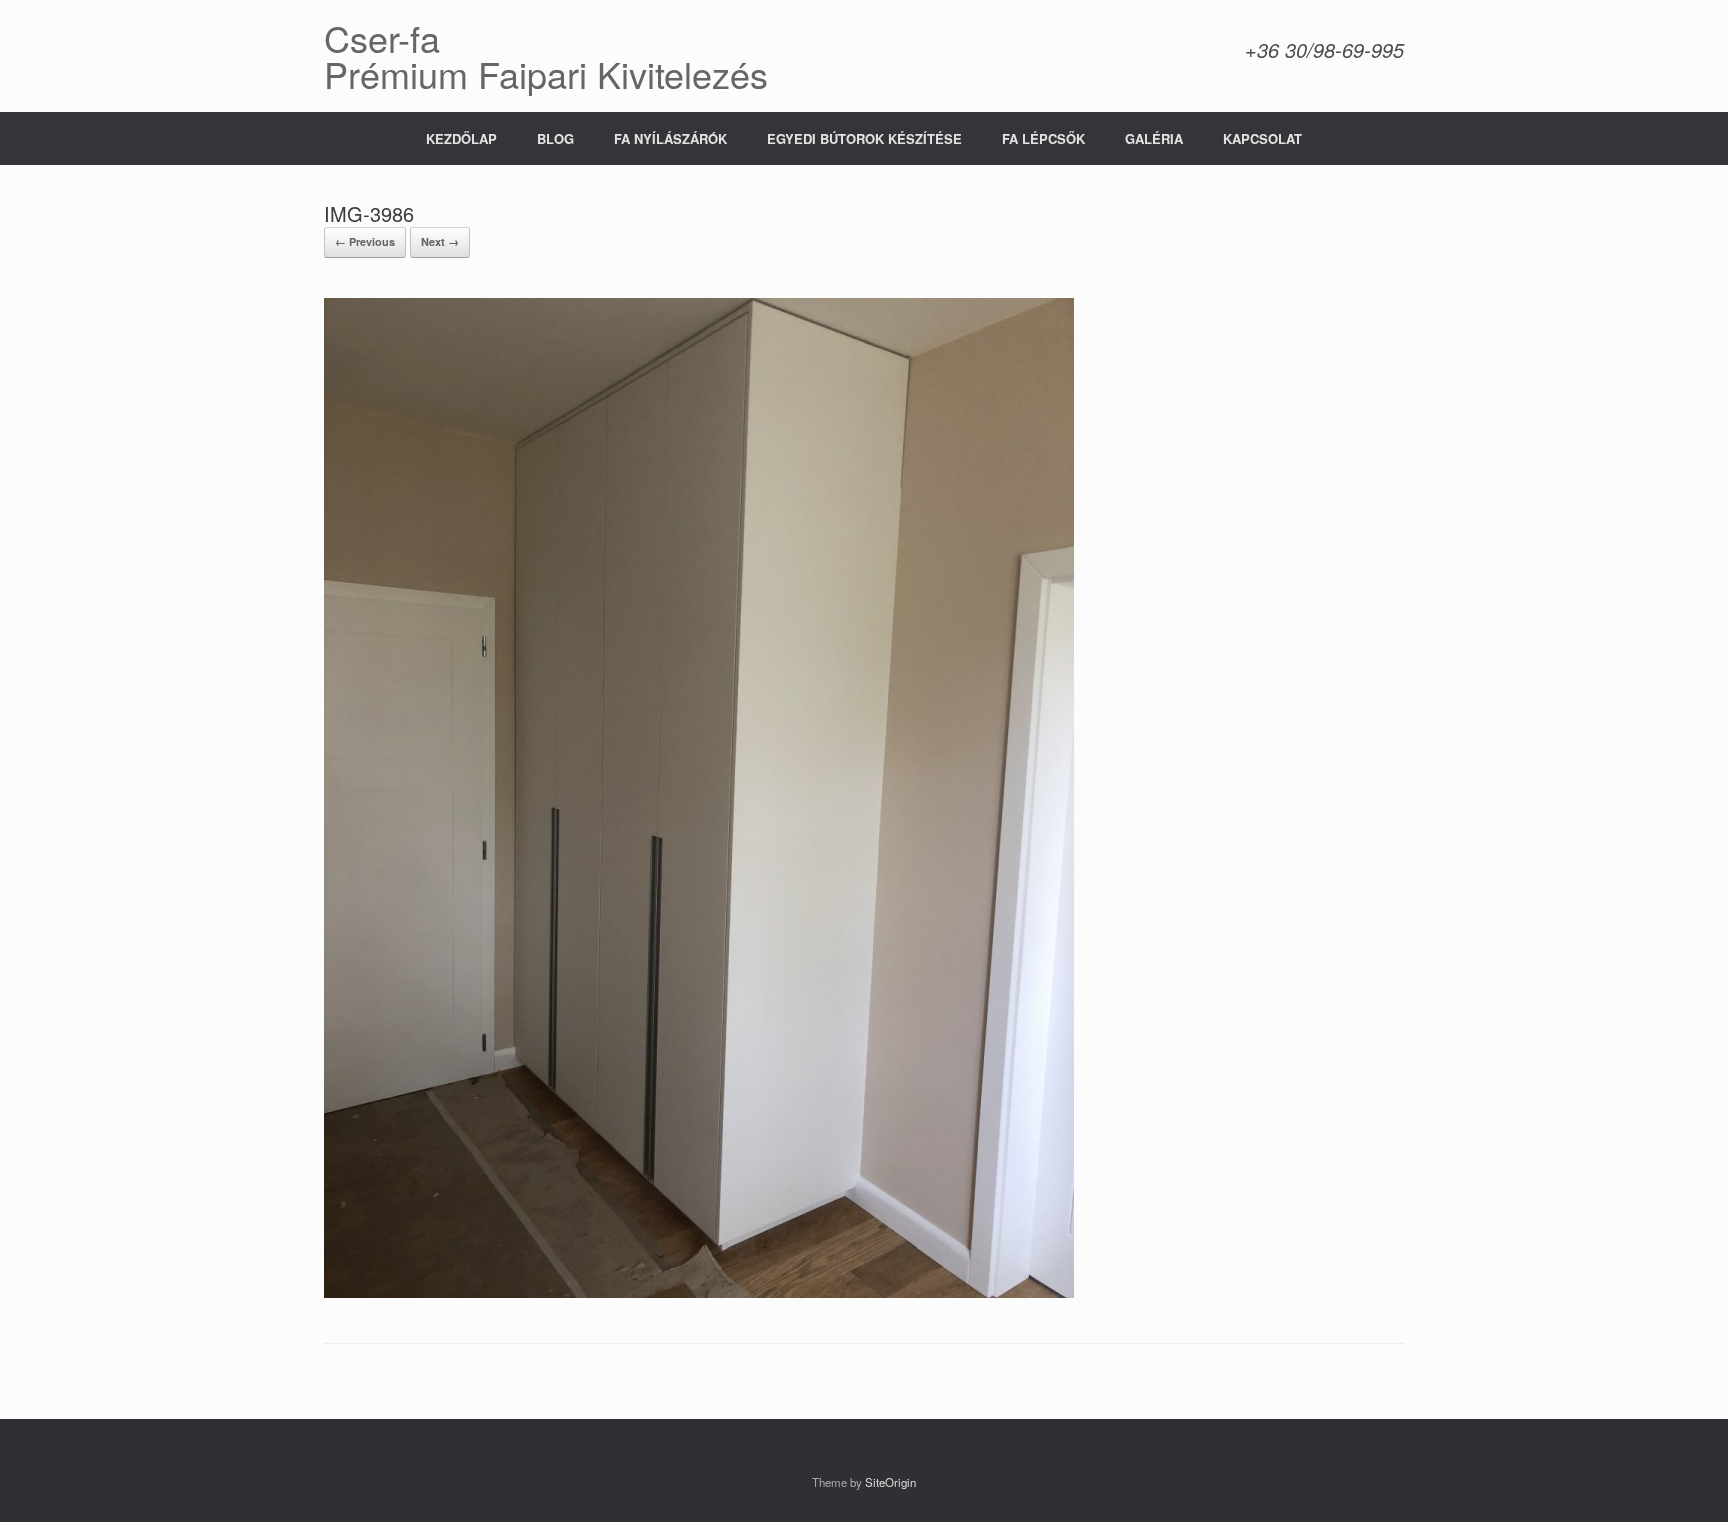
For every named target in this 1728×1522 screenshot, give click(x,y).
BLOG (555, 138)
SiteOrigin (890, 1482)
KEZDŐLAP (461, 138)
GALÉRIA (1154, 138)
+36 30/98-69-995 (1324, 49)
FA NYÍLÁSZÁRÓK (670, 138)
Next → (440, 241)
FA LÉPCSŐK (1043, 138)
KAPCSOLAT (1262, 138)
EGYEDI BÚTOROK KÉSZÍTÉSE (864, 138)
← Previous (365, 241)
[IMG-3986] (699, 1292)
